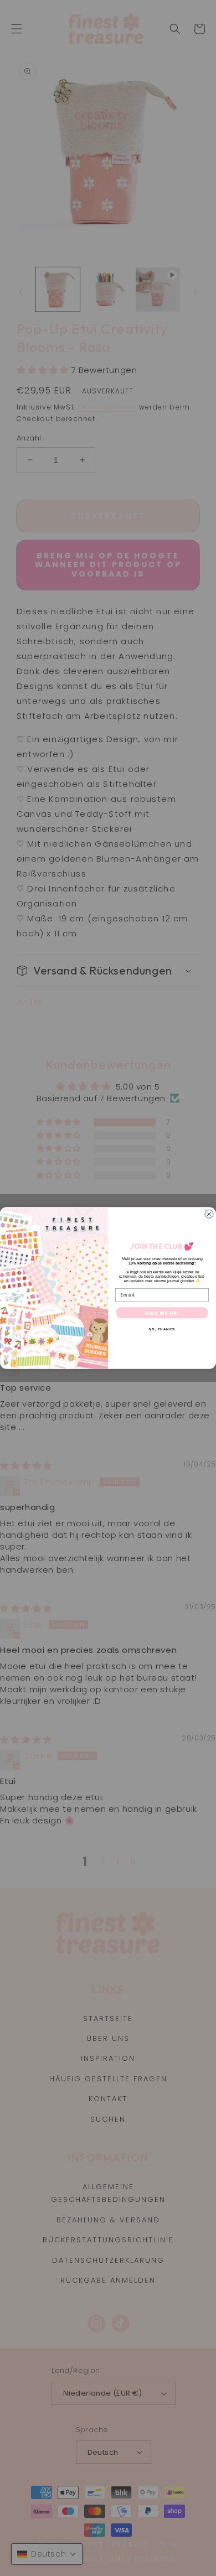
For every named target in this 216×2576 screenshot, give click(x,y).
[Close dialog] (209, 1214)
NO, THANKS (162, 1330)
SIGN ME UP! (162, 1313)
